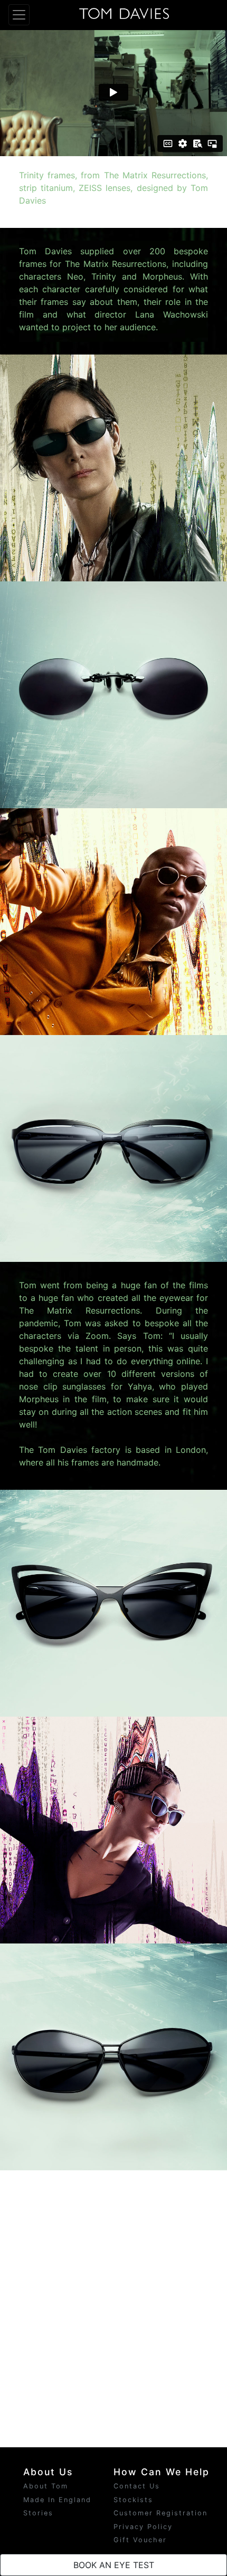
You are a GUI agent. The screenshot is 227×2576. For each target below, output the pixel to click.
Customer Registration (160, 2513)
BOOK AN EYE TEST (114, 2565)
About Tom (46, 2486)
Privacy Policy (143, 2527)
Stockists (133, 2500)
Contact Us (137, 2486)
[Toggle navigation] (19, 15)
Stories (38, 2513)
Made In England (57, 2500)
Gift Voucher (140, 2540)
